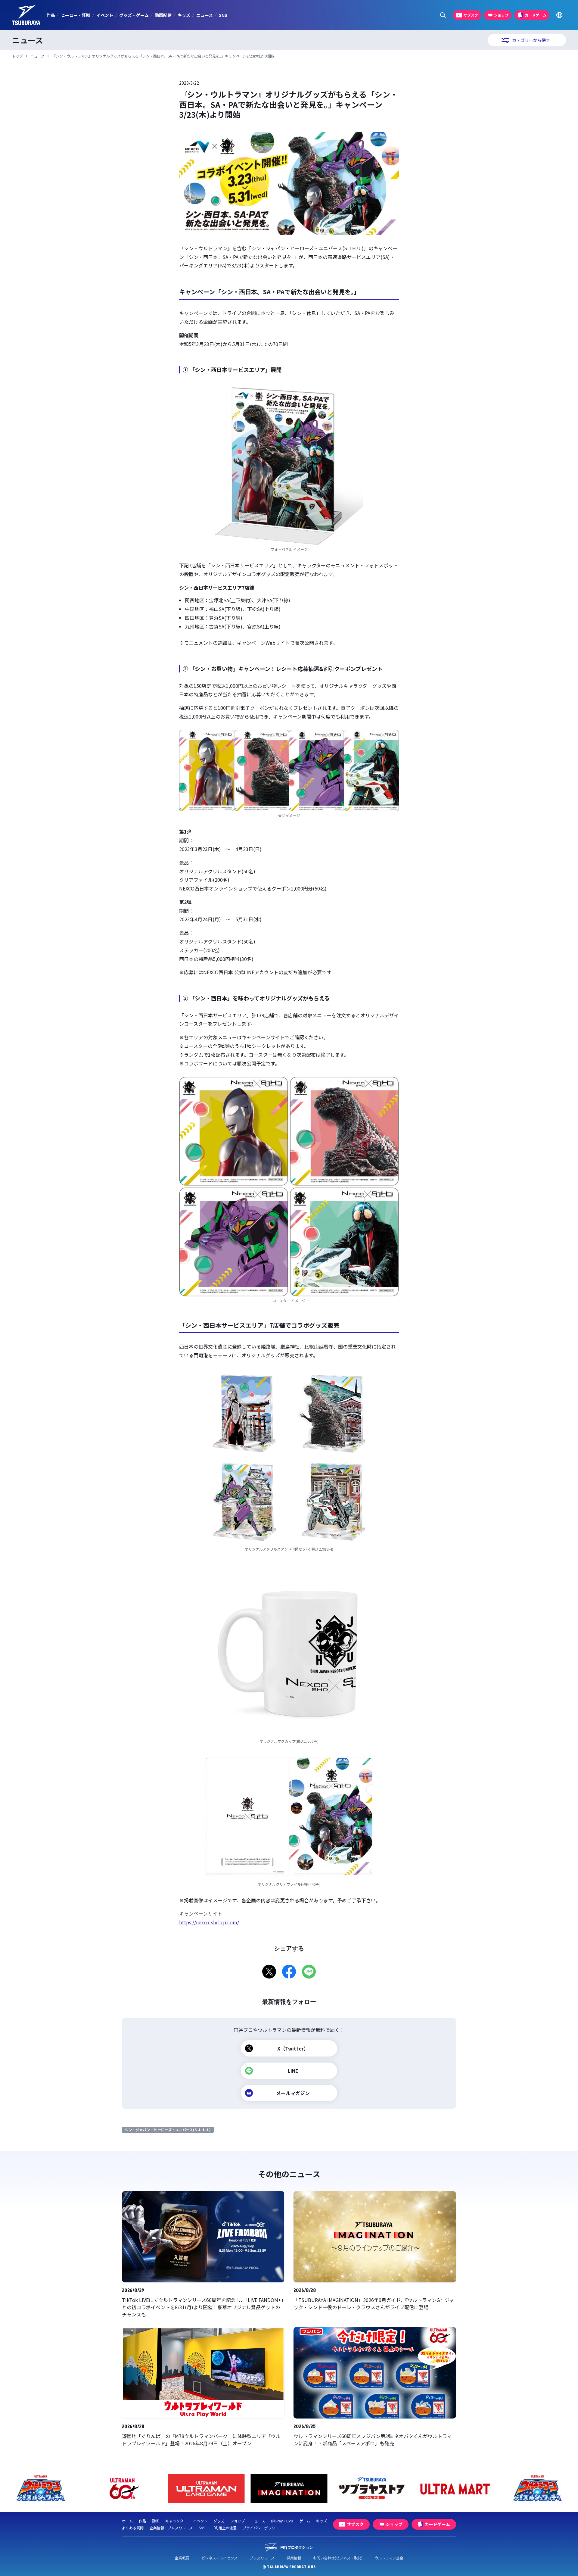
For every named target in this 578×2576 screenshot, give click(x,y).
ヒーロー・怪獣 (76, 15)
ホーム (127, 2521)
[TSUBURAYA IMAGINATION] (206, 2489)
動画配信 (163, 15)
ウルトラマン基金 (389, 2558)
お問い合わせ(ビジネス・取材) (338, 2558)
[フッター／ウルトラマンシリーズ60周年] (41, 2489)
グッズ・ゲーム (134, 15)
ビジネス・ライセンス (219, 2558)
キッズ (184, 15)
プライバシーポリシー (261, 2528)
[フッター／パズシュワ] (455, 2489)
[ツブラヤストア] (289, 2489)
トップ (17, 56)
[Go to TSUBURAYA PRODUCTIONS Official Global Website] (559, 15)
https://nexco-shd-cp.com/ (209, 1922)
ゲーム (305, 2521)
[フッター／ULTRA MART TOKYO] (372, 2489)
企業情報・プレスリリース (171, 2528)
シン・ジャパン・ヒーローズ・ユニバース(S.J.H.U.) (168, 2130)
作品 (51, 15)
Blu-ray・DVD (282, 2521)
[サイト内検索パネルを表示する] (443, 15)
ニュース (205, 15)
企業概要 (182, 2558)
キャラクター (176, 2521)
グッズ (219, 2521)
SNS (223, 15)
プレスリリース (262, 2558)
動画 (156, 2521)
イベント (105, 15)
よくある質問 (133, 2528)
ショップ (238, 2521)
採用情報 (294, 2558)
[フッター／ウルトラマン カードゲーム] (124, 2489)
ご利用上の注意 (224, 2528)
